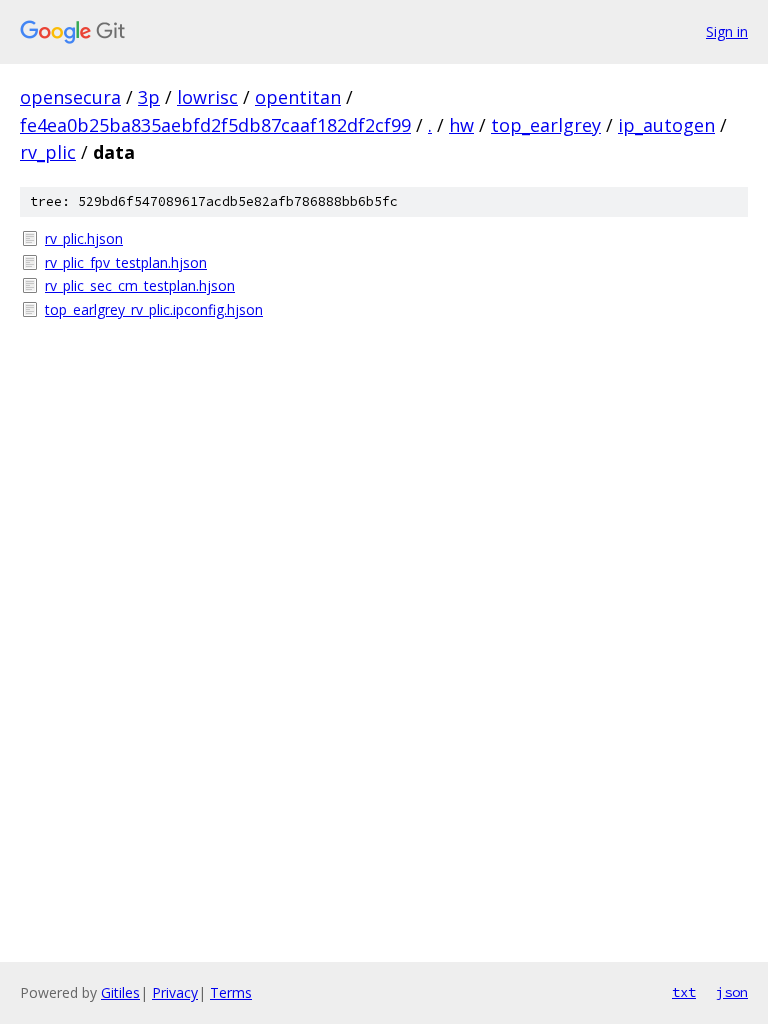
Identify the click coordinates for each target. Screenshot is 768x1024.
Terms (231, 992)
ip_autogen (666, 125)
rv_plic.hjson (84, 238)
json (732, 992)
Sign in (727, 31)
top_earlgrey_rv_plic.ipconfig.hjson (154, 309)
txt (684, 992)
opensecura (70, 97)
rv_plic (48, 152)
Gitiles (120, 992)
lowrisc (207, 97)
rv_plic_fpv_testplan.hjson (126, 262)
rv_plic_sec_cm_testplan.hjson (140, 285)
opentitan (298, 97)
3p (149, 97)
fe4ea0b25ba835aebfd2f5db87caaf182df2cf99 (215, 125)
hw (461, 125)
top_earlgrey (546, 125)
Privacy (175, 992)
